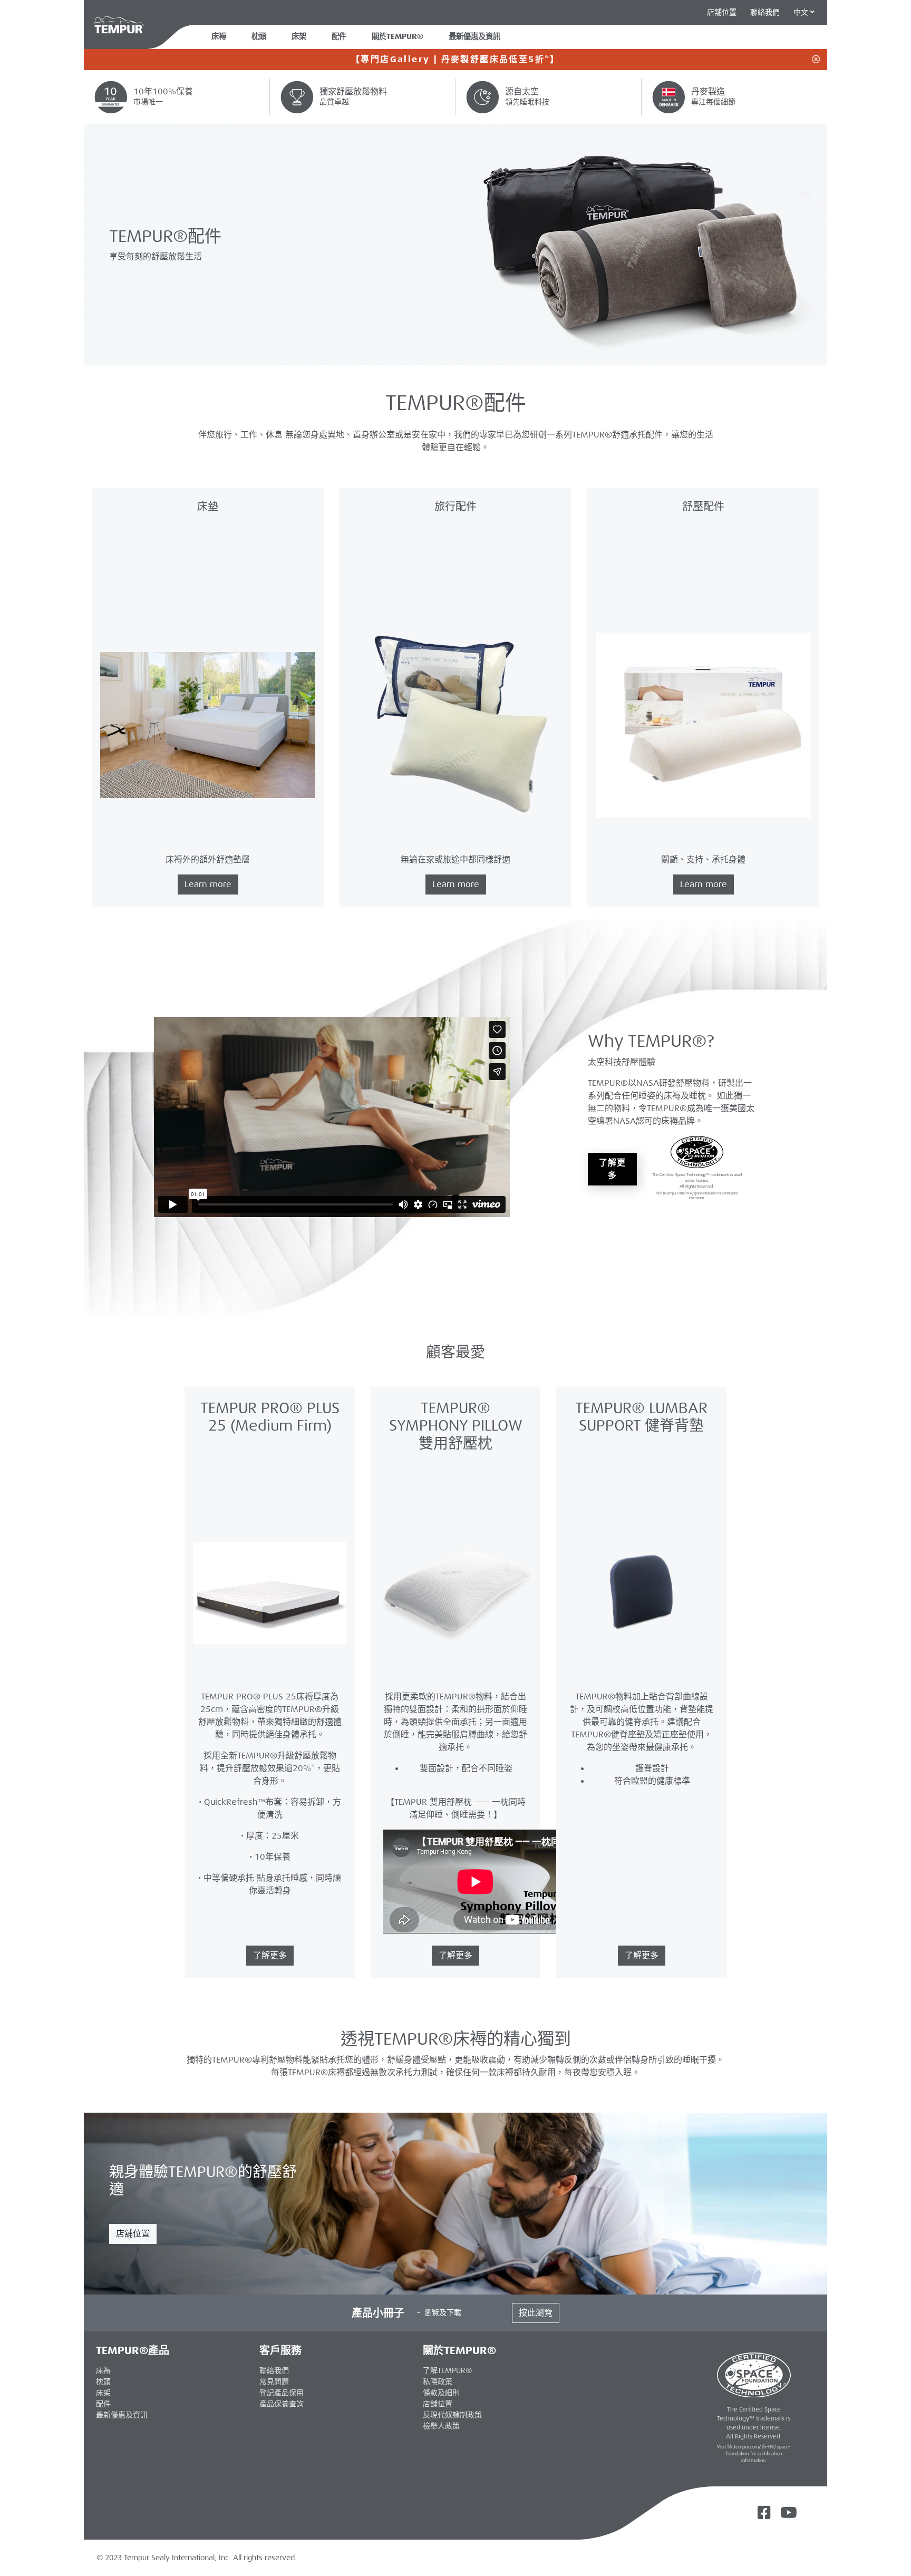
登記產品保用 (282, 2393)
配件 (339, 37)
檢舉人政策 (441, 2426)
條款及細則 (441, 2393)
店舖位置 (133, 2234)
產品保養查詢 (282, 2404)
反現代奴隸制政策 (452, 2415)
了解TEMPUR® (447, 2370)
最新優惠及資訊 (122, 2415)
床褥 (219, 37)
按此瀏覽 (536, 2313)
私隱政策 (438, 2381)
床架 (299, 37)
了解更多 (612, 1169)
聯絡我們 (765, 12)
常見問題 (274, 2381)
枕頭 (259, 37)
